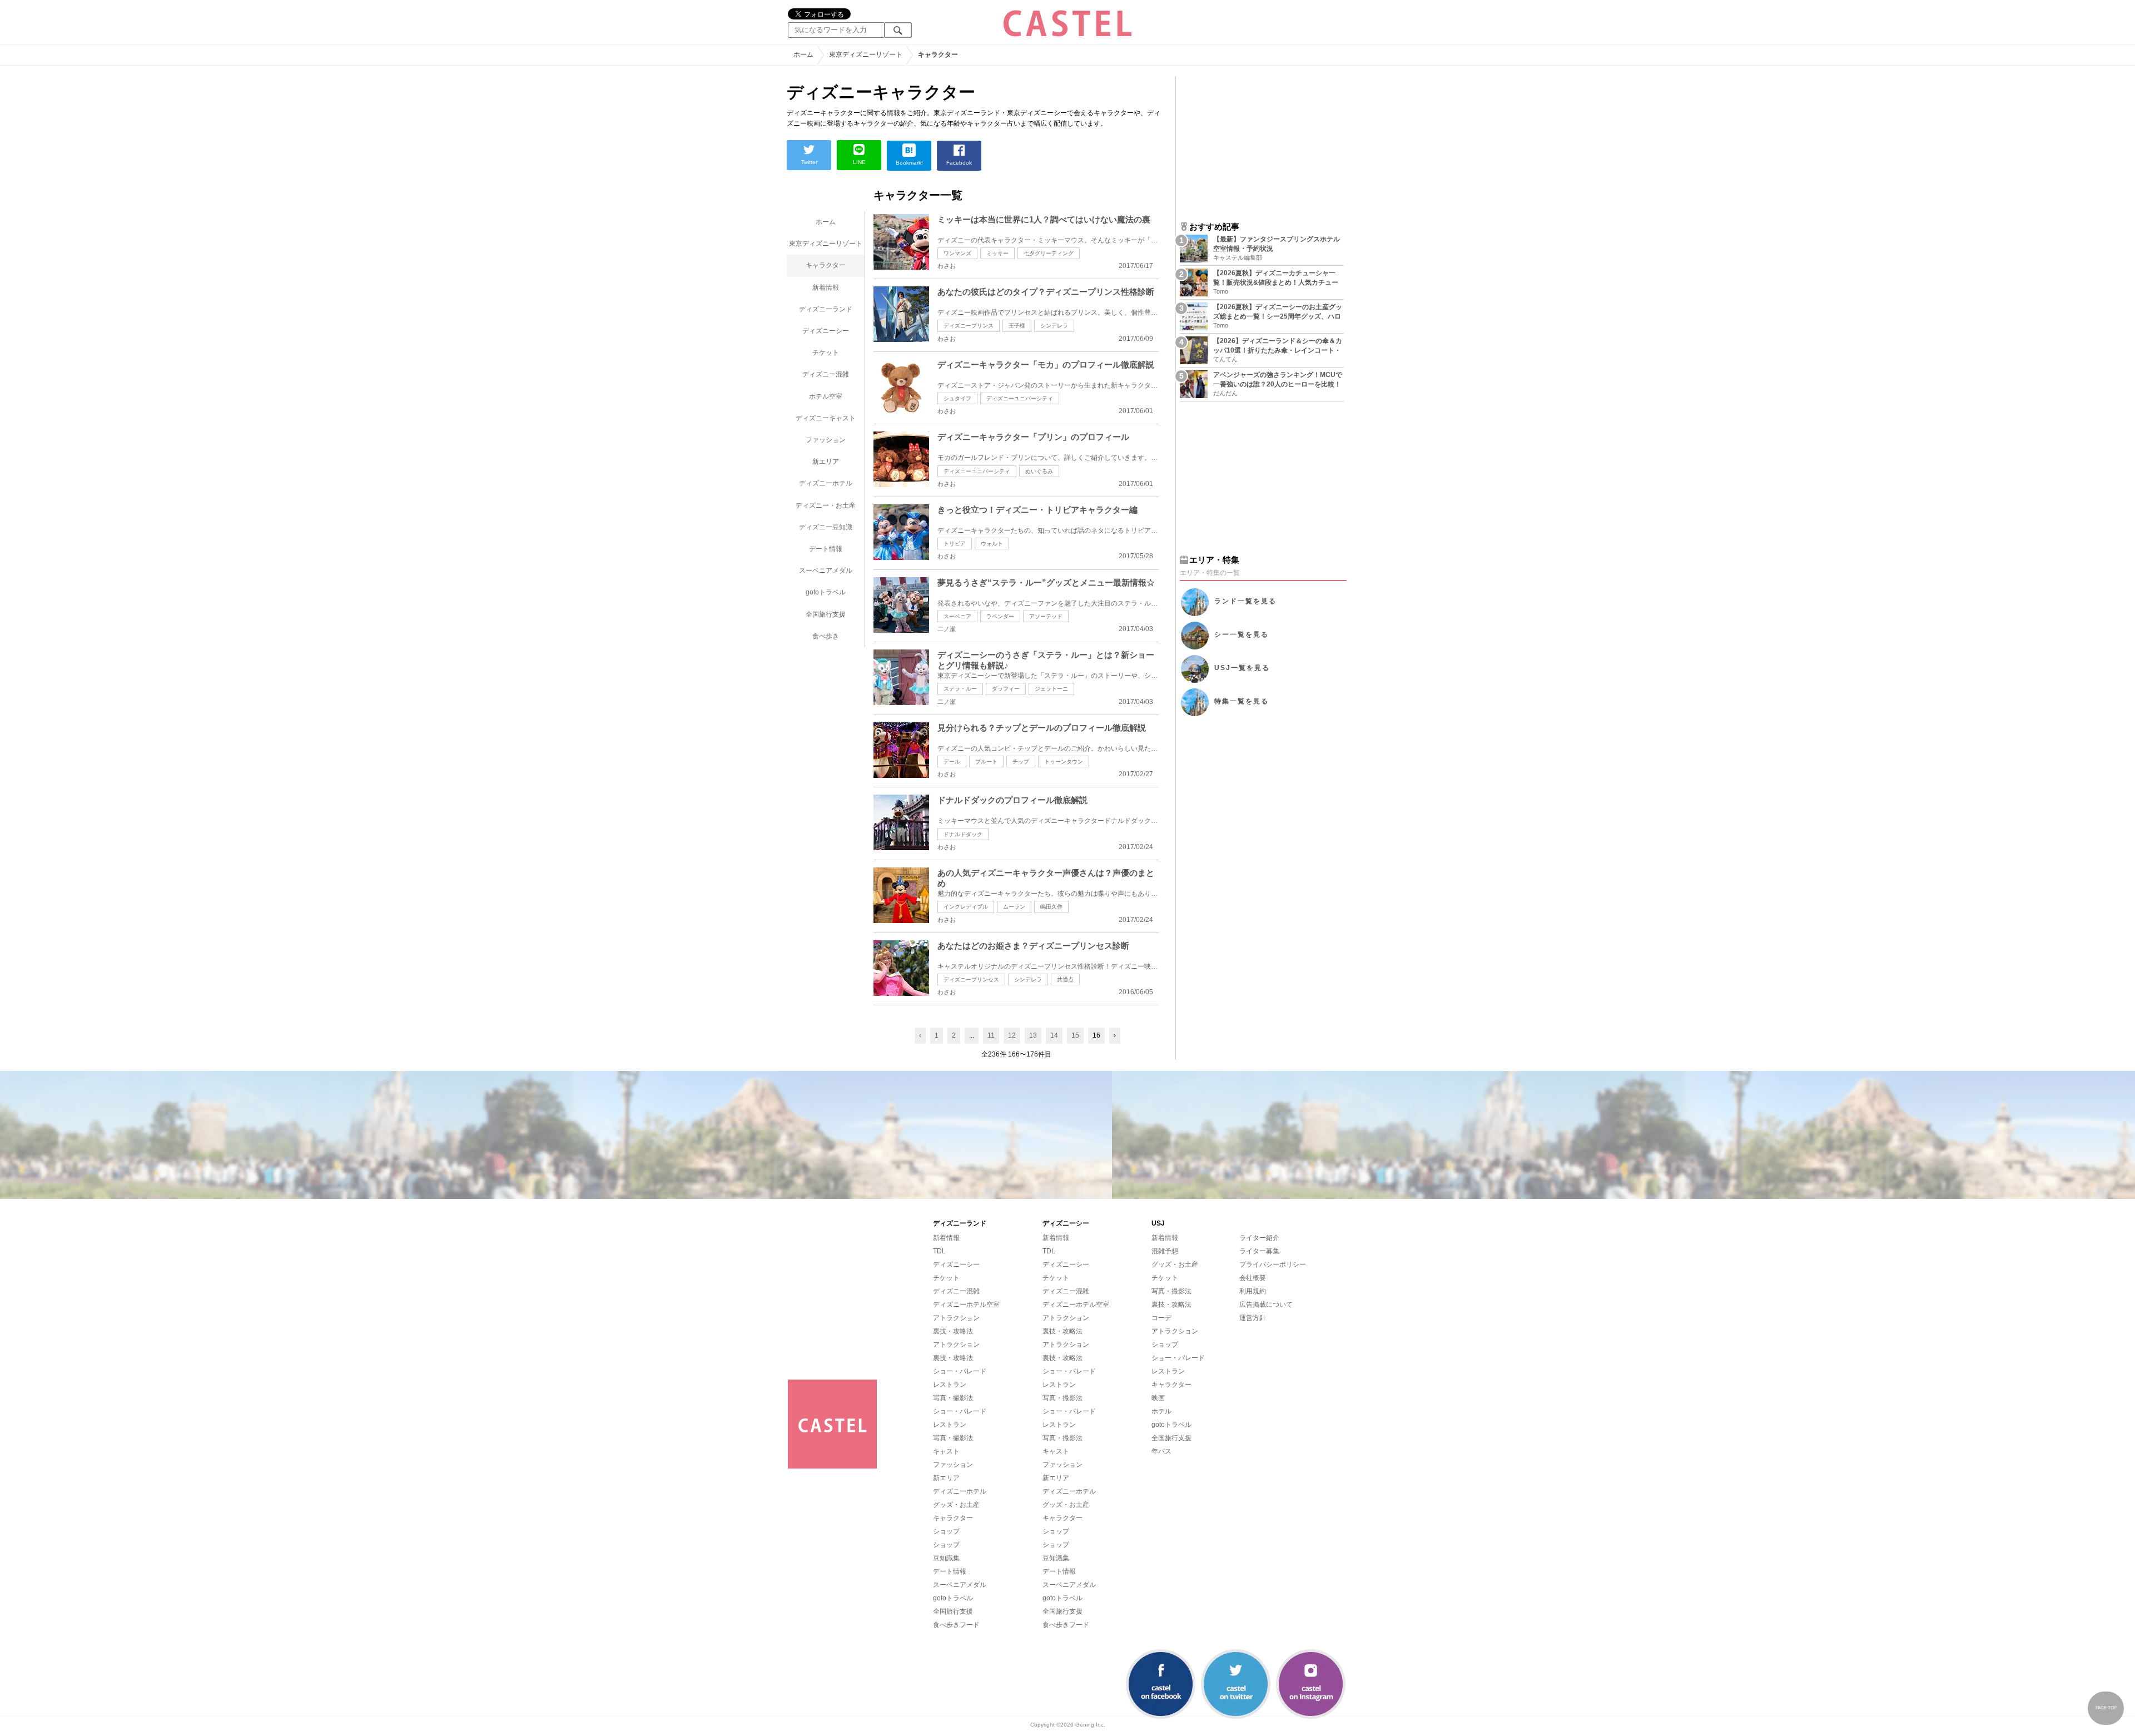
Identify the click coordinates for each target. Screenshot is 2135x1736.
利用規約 (1253, 1291)
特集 (1242, 702)
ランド (1245, 602)
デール (952, 762)
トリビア (955, 544)
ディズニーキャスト (826, 418)
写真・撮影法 (953, 1398)
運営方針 (1253, 1318)
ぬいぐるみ (1039, 471)
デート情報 (826, 549)
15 (1075, 1035)
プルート (986, 762)
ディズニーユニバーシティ (1020, 398)
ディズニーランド (826, 309)
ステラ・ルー (960, 689)
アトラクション (956, 1318)
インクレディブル (966, 907)
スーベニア (957, 616)
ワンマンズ (957, 253)
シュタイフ (957, 398)
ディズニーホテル (826, 483)
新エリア (826, 462)
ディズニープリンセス (971, 979)
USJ (1242, 668)
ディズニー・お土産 (826, 505)
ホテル (1161, 1411)
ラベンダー (1000, 616)
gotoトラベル (826, 592)
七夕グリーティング (1049, 253)
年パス (1161, 1451)
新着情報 (826, 287)
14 (1054, 1035)
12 (1012, 1035)
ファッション (826, 440)
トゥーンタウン (1064, 762)
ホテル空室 (826, 396)
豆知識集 (946, 1558)
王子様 (1017, 326)
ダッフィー (1006, 689)
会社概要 (1253, 1278)
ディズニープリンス (969, 326)
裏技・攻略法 (953, 1331)
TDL (939, 1251)
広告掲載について (1266, 1305)
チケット (826, 353)
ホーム (826, 222)
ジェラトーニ (1051, 689)
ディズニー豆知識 (826, 527)
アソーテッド (1046, 616)
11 (991, 1035)
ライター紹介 (1259, 1238)
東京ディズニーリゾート (826, 244)
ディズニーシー (826, 331)
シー (1242, 635)
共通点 (1065, 979)
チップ (1021, 762)
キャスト (946, 1451)
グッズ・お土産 (956, 1505)
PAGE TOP (2106, 1708)
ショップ (946, 1531)
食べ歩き (826, 636)
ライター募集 (1259, 1251)
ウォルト (992, 544)
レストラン (950, 1385)
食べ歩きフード (956, 1625)
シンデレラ (1054, 326)
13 (1033, 1035)
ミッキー (997, 253)
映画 (1158, 1398)
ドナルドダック (963, 834)
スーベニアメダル (826, 571)
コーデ (1161, 1318)
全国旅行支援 (826, 614)
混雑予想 (1165, 1251)
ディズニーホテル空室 (966, 1305)
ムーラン (1014, 907)
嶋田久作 (1051, 907)
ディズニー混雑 (826, 374)
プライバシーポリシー (1273, 1264)
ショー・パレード (960, 1371)
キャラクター (826, 265)
